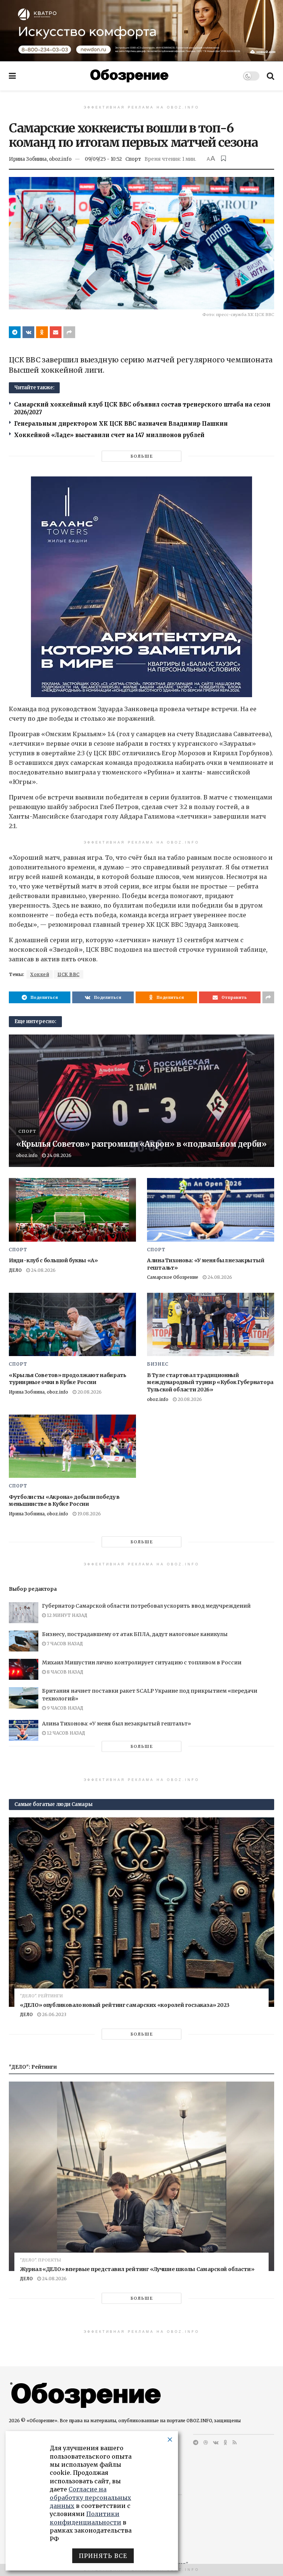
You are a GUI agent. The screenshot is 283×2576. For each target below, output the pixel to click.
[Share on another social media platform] (69, 332)
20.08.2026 (89, 1392)
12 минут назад (67, 1615)
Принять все (103, 2556)
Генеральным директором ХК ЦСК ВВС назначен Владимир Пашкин (121, 424)
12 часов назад (65, 1733)
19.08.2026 (89, 1514)
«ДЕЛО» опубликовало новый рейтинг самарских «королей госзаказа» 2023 (125, 2005)
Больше (142, 456)
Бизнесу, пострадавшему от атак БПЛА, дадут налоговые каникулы (135, 1634)
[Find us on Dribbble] (206, 2442)
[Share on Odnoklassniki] (42, 332)
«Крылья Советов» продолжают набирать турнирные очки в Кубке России (68, 1379)
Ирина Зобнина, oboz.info (40, 159)
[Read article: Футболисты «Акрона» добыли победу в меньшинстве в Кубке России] (72, 1446)
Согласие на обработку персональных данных (90, 2497)
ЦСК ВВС (69, 974)
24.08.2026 (59, 1155)
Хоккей (40, 974)
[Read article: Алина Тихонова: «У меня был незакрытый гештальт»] (211, 1210)
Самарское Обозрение (173, 1277)
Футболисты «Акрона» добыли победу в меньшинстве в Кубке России (64, 1501)
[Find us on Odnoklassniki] (226, 2442)
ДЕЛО (15, 1270)
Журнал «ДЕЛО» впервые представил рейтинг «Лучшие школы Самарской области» (137, 2269)
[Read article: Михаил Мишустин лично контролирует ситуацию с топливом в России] (24, 1669)
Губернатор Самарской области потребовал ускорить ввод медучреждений (146, 1606)
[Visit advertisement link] (141, 31)
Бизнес (158, 1364)
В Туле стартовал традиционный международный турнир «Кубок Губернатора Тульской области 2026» (210, 1382)
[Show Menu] (12, 76)
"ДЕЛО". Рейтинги (41, 1996)
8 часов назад (64, 1672)
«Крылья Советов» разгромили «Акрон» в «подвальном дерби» (141, 1144)
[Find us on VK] (216, 2442)
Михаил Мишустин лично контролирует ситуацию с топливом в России (142, 1663)
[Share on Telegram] (15, 332)
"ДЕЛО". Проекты (41, 2260)
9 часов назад (64, 1708)
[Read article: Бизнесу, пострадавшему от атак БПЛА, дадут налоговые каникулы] (24, 1641)
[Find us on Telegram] (196, 2442)
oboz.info (27, 1155)
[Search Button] (270, 76)
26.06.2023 (54, 2014)
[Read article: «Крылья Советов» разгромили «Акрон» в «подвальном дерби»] (141, 1101)
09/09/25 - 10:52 (103, 159)
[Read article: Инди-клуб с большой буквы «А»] (72, 1210)
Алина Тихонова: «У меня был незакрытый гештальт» (116, 1724)
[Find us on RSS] (235, 2442)
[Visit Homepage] (129, 76)
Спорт (133, 159)
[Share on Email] (56, 332)
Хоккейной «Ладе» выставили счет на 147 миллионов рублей (109, 435)
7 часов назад (64, 1644)
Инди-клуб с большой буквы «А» (53, 1260)
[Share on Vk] (28, 332)
